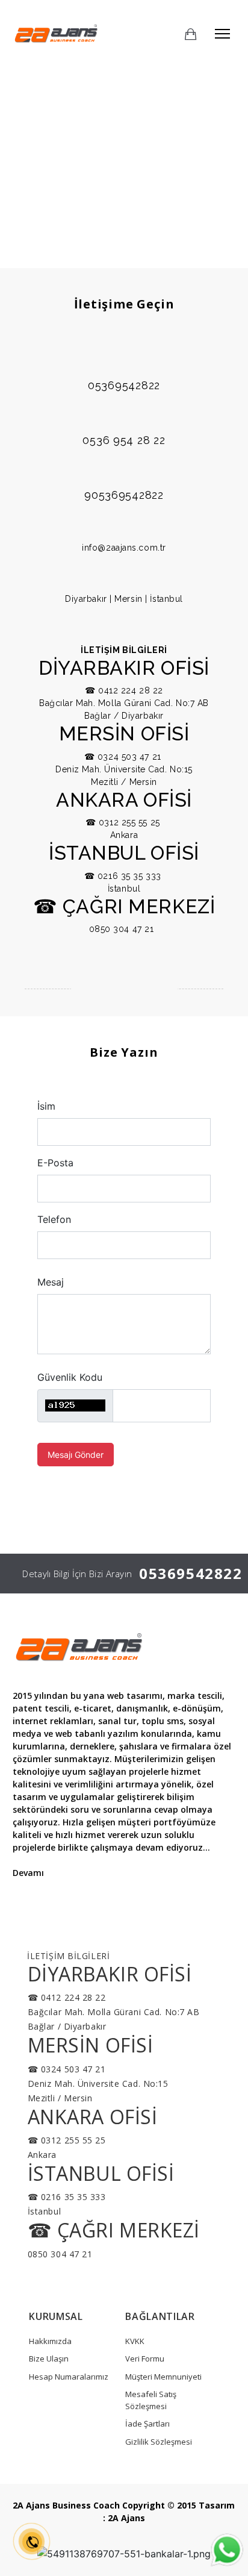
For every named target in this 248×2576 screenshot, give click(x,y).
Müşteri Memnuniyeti (163, 2377)
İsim (46, 1106)
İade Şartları (147, 2424)
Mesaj (51, 1282)
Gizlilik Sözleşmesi (159, 2442)
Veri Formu (145, 2359)
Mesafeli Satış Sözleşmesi (151, 2400)
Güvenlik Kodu (70, 1377)
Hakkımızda (50, 2341)
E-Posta (55, 1163)
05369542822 (191, 1573)
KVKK (135, 2341)
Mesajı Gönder (76, 1455)
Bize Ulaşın (49, 2359)
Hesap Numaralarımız (69, 2377)
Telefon (54, 1219)
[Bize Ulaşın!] (227, 2552)
